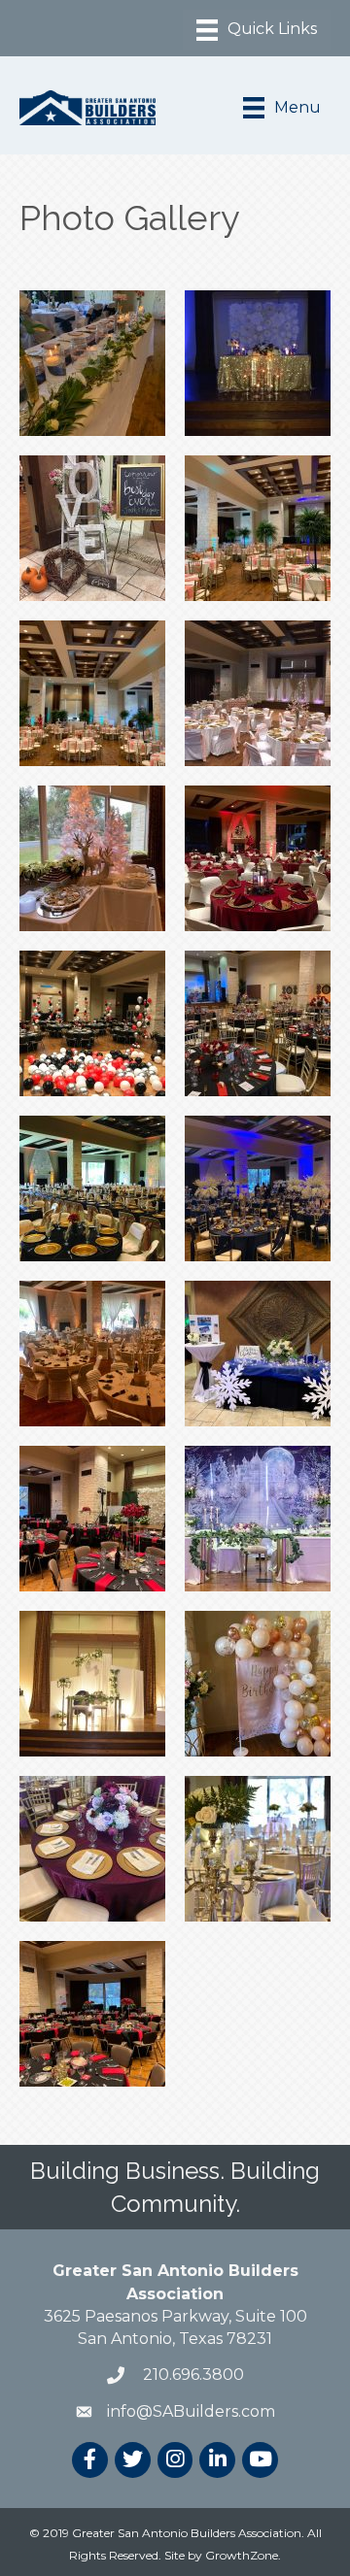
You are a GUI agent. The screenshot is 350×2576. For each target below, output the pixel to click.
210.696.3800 (192, 2375)
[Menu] (257, 30)
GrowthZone (242, 2555)
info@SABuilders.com (191, 2411)
